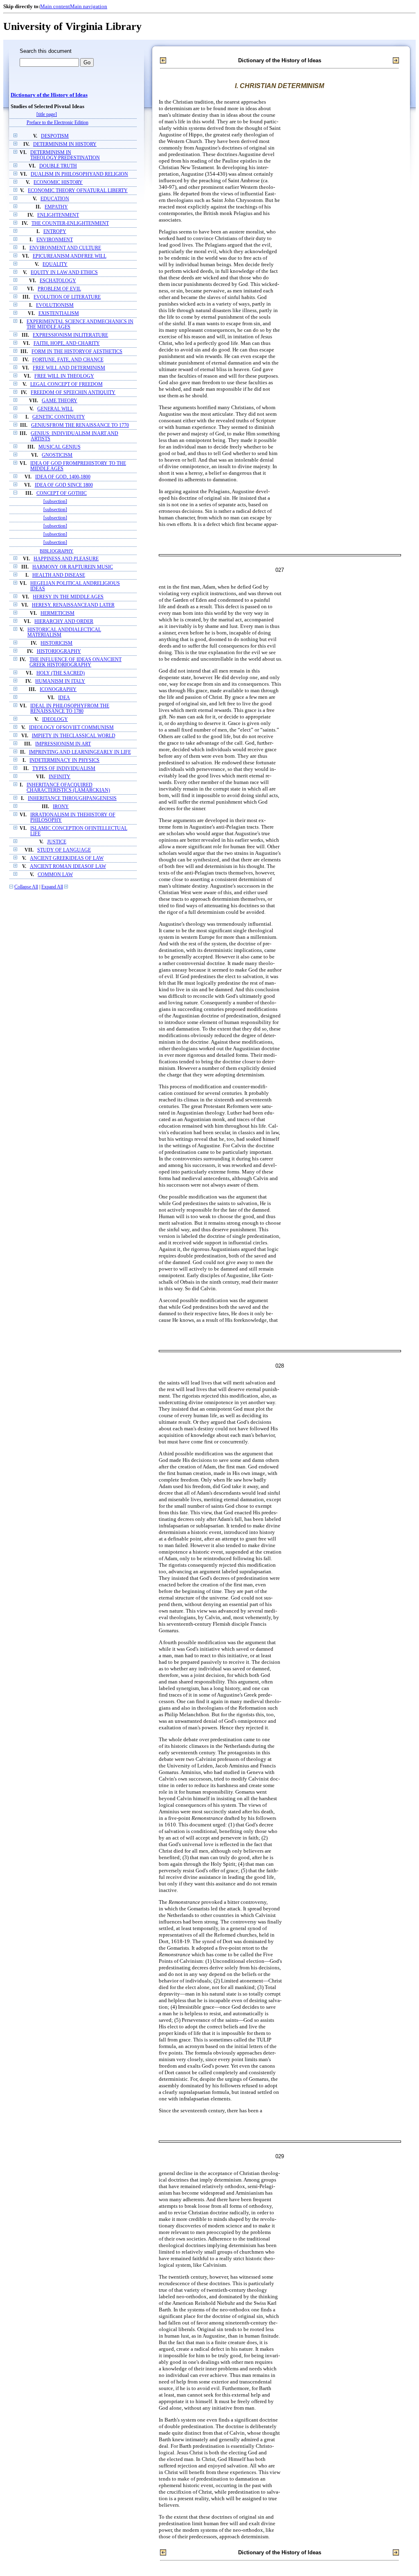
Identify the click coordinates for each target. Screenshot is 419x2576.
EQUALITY (55, 264)
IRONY (61, 807)
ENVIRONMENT (55, 240)
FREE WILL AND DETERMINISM (69, 368)
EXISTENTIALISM (59, 314)
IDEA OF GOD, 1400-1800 (63, 477)
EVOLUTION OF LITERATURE (67, 297)
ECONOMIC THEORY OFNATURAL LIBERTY (78, 191)
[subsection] (55, 502)
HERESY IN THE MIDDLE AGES (68, 597)
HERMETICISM (57, 613)
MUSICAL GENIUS (60, 447)
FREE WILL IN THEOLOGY (64, 376)
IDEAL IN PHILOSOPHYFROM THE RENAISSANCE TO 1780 (70, 709)
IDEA (64, 698)
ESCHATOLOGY (58, 281)
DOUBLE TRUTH (58, 166)
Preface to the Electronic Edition (57, 123)
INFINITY (60, 777)
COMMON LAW (55, 875)
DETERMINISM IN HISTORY (65, 144)
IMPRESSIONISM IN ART (63, 744)
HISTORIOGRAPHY (59, 651)
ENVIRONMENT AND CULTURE (65, 248)
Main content (55, 6)
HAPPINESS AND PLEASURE (66, 559)
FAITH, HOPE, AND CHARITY (67, 343)
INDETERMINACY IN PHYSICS (64, 760)
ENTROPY (55, 232)
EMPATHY (56, 207)
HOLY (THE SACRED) (61, 673)
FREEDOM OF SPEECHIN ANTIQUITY (73, 393)
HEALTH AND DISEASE (59, 575)
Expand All (52, 887)
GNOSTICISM (57, 455)
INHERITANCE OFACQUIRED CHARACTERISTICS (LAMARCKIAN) (68, 788)
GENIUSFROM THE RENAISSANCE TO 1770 (80, 425)
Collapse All (26, 887)
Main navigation (89, 6)
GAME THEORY (60, 401)
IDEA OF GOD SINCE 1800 (64, 485)
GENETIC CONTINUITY (59, 417)
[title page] (47, 114)
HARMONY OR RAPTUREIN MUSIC (73, 567)
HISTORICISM (56, 643)
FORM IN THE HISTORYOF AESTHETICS (77, 352)
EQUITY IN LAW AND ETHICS (64, 273)
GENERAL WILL (55, 409)
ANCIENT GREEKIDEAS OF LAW (67, 858)
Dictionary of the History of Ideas (49, 95)
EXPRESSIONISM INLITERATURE (70, 335)
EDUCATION (55, 199)
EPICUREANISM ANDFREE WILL (70, 256)
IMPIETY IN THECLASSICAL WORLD (74, 736)
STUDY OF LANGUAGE (64, 850)
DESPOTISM (55, 136)
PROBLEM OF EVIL (59, 289)
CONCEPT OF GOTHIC (62, 493)
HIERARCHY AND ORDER (64, 622)
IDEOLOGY (55, 719)
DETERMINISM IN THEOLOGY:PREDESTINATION (65, 155)
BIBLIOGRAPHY (56, 551)
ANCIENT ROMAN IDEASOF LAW (68, 867)
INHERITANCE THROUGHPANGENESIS (72, 799)
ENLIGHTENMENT (58, 215)
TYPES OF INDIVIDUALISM (64, 769)
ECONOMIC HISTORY (58, 182)
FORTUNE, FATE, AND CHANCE (68, 360)
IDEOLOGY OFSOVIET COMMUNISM (71, 728)
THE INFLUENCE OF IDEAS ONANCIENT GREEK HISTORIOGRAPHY (75, 662)
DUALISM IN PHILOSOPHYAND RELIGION (79, 174)
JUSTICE (57, 842)
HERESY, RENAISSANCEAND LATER (73, 605)
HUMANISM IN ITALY (60, 681)
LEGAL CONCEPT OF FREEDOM (66, 384)
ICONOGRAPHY (58, 690)
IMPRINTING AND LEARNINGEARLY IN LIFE (80, 752)
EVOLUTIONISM (55, 305)
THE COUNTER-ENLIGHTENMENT (70, 223)
